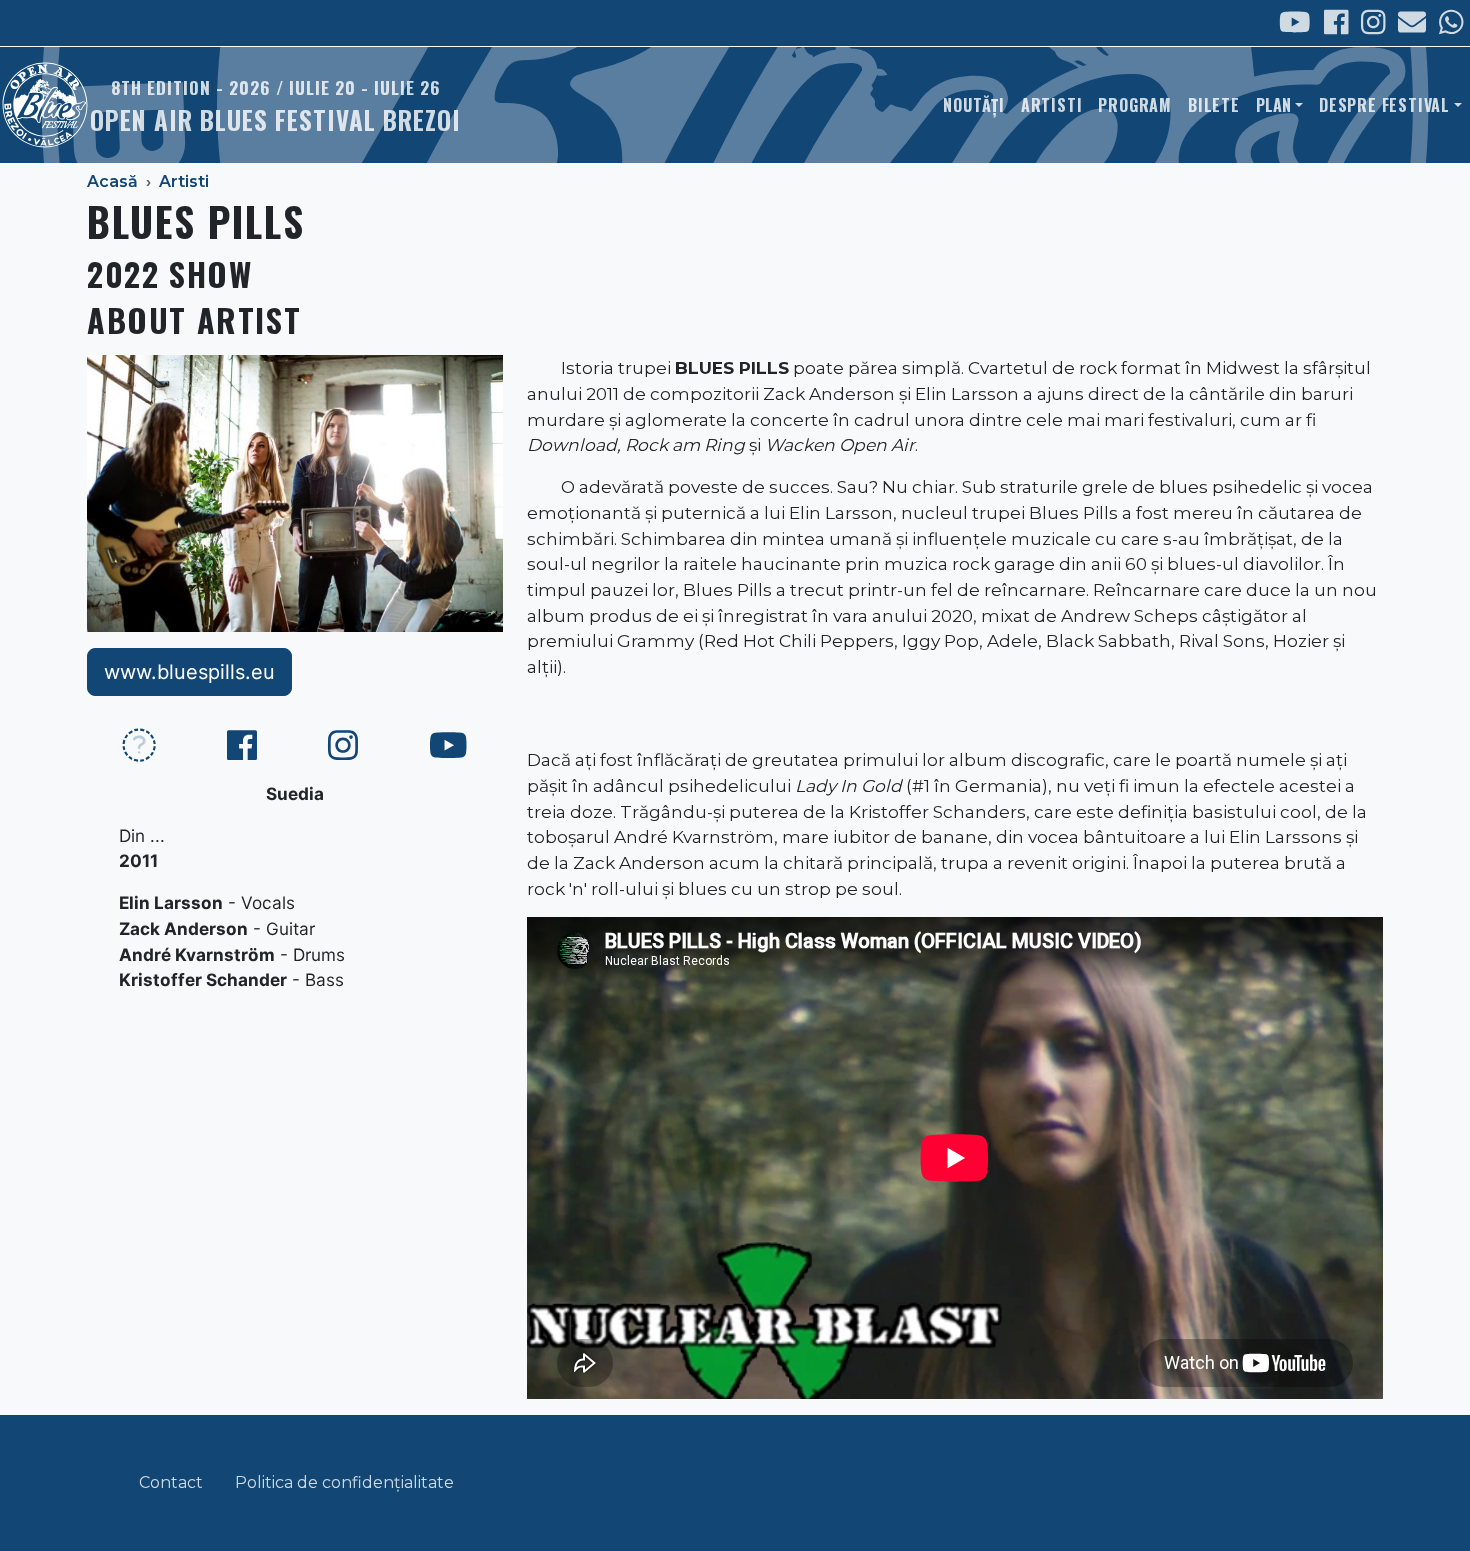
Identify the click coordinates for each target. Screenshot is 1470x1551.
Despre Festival (1384, 105)
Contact (171, 1482)
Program (1135, 105)
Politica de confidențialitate (344, 1482)
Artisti (1052, 105)
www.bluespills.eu (189, 672)
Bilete (1214, 105)
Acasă (112, 181)
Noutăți (974, 105)
